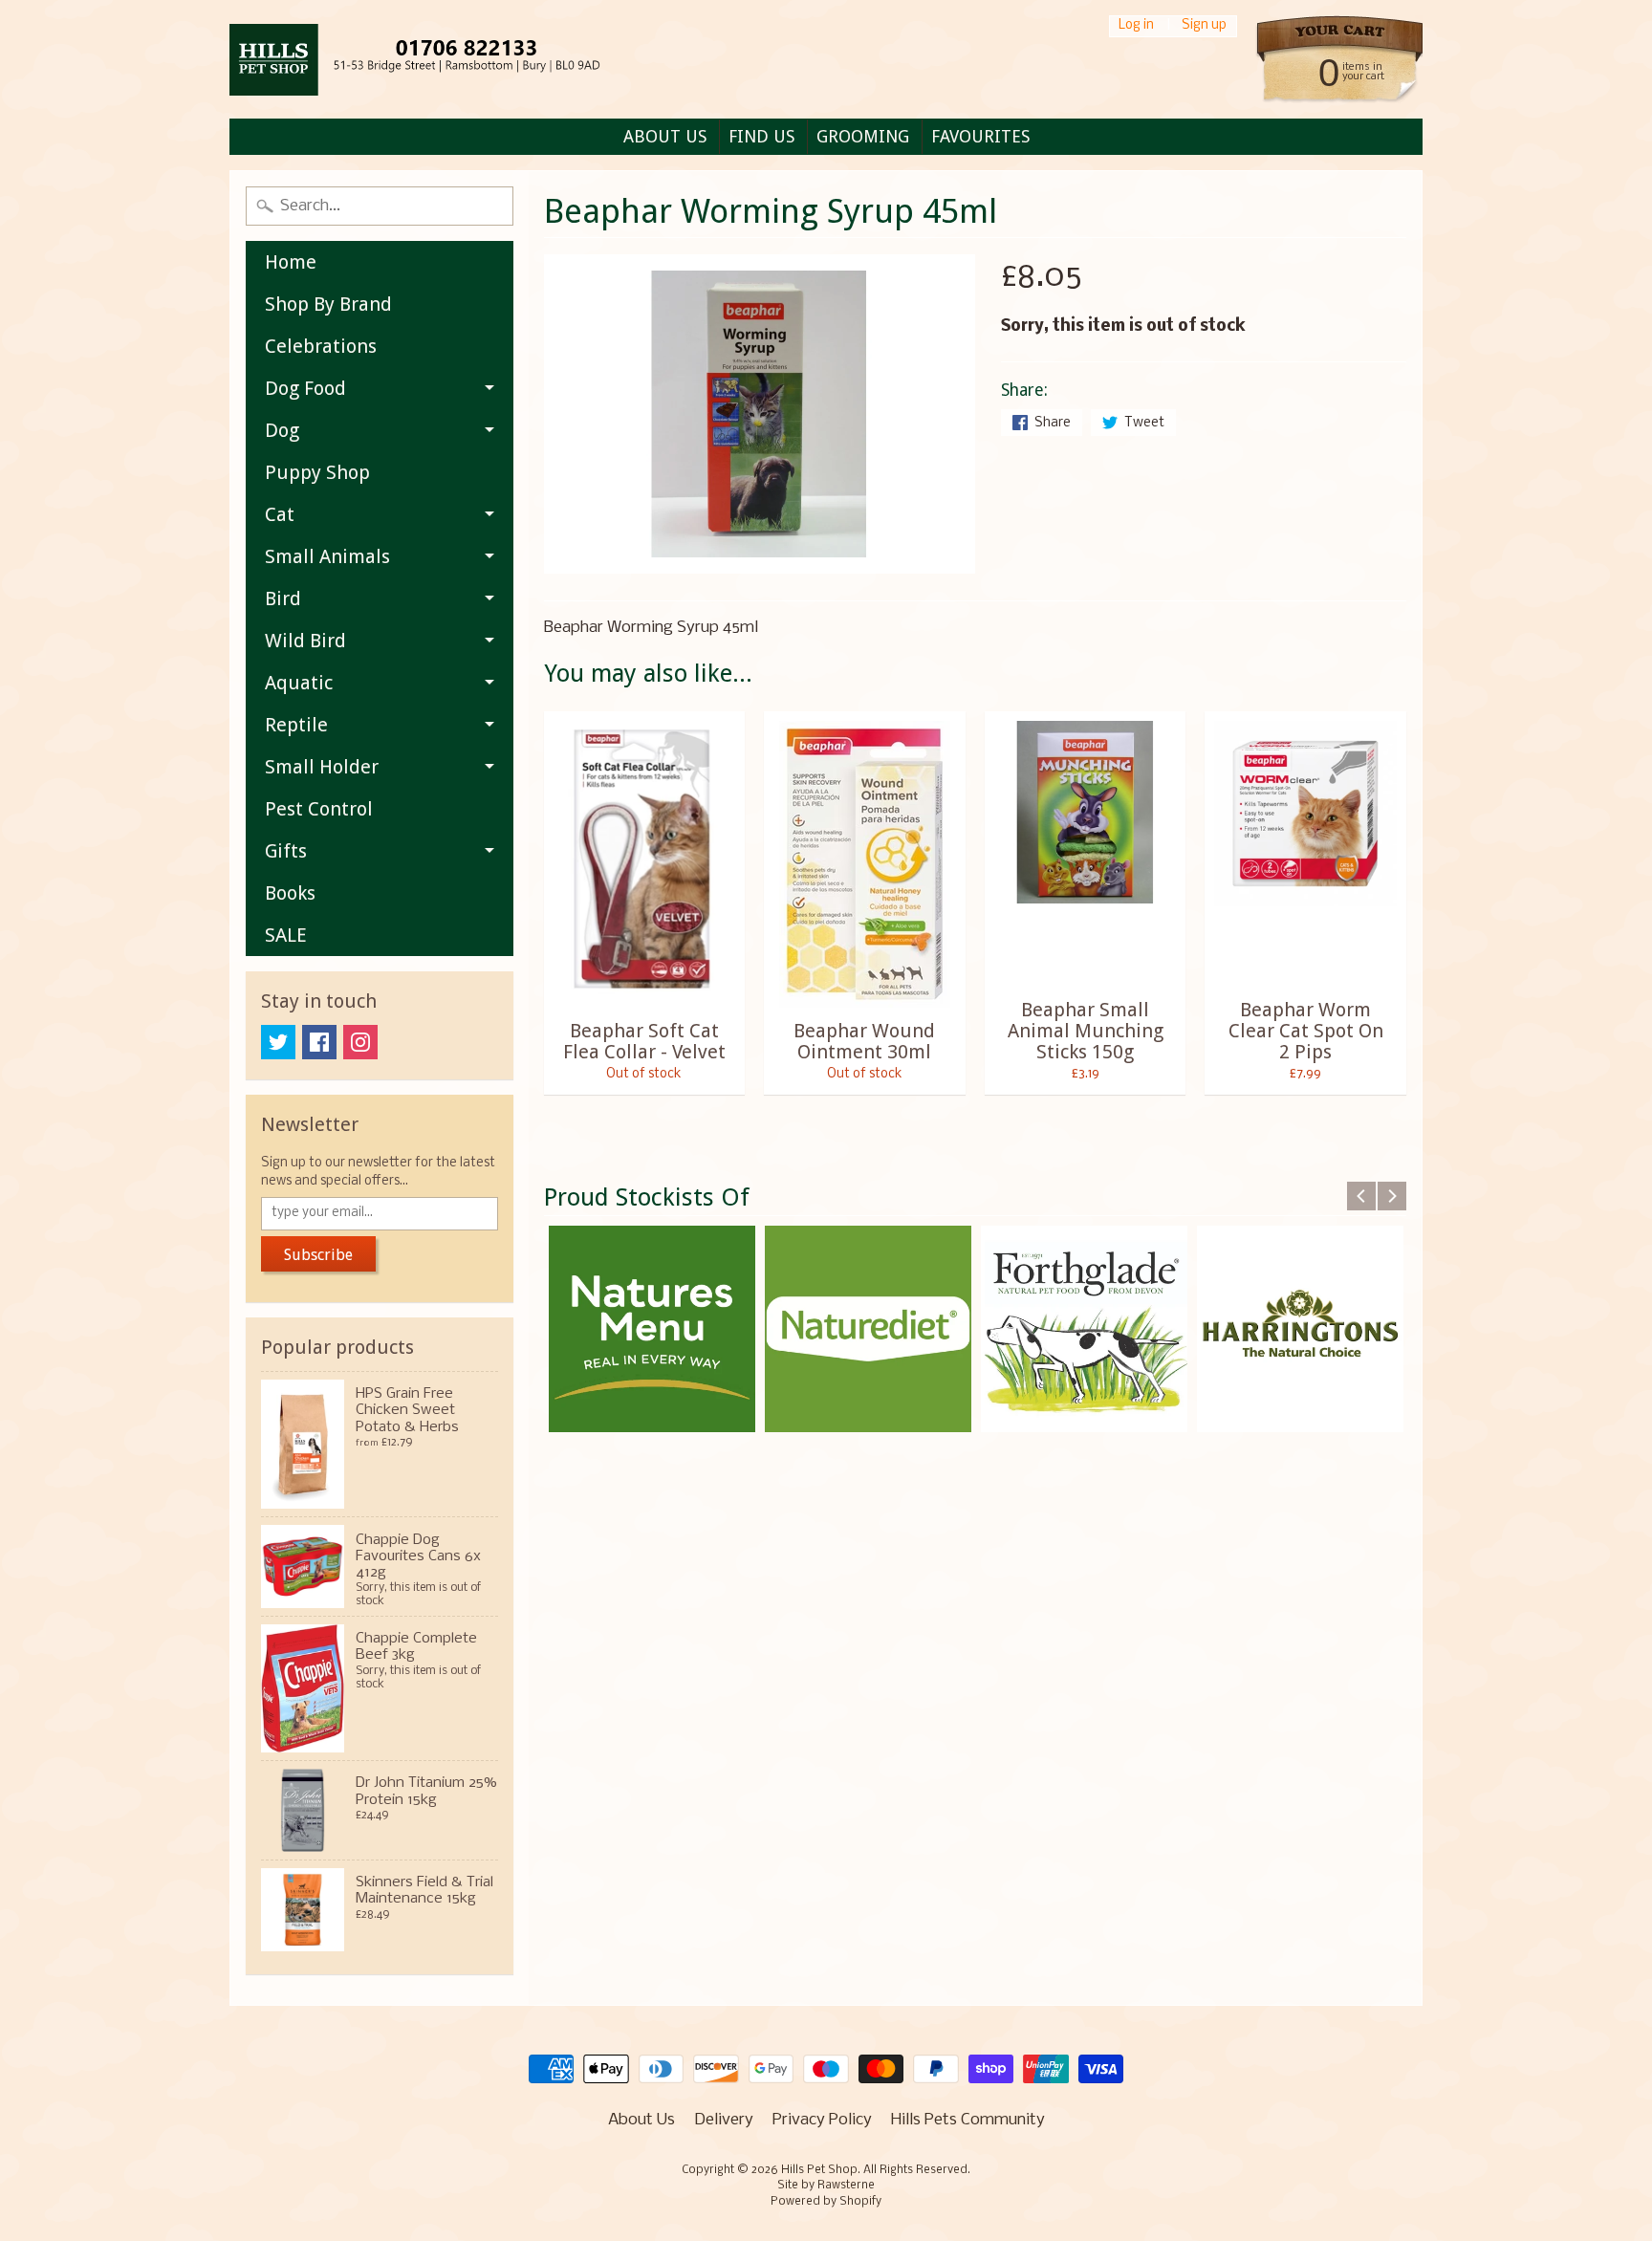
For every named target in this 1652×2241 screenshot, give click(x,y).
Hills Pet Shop (819, 2170)
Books (290, 893)
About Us (641, 2120)
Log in (1136, 26)
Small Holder (322, 767)
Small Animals (327, 556)
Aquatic (299, 683)
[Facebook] (319, 1042)
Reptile (296, 725)
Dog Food (305, 388)
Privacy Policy (822, 2120)
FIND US (761, 136)
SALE (286, 935)
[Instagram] (360, 1042)
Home (291, 262)
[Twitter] (278, 1042)
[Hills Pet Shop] (439, 60)
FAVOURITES (980, 136)
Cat (280, 514)
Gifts (286, 851)
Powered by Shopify (826, 2202)
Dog (282, 430)
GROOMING (863, 136)
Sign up (1204, 26)
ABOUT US (665, 136)
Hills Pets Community (968, 2120)
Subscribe (318, 1255)
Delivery (724, 2120)
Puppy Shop (317, 472)
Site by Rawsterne (826, 2186)
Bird (283, 598)
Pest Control (319, 809)
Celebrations (321, 346)
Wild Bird (305, 641)
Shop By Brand (328, 304)
